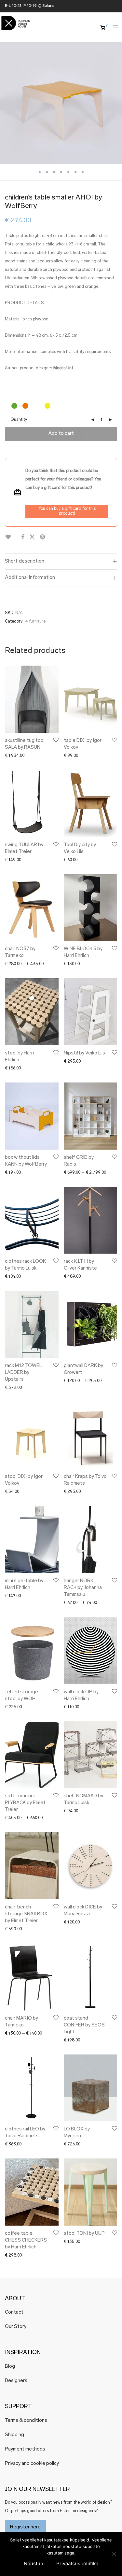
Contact (14, 2312)
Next (116, 103)
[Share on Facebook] (23, 537)
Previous (6, 103)
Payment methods (25, 2449)
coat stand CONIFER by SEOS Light (84, 2025)
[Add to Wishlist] (11, 537)
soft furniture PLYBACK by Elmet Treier (25, 1803)
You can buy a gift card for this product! (67, 511)
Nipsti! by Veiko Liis (84, 1053)
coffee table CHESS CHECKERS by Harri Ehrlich (26, 2240)
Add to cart (61, 434)
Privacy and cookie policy (32, 2464)
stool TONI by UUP (84, 2234)
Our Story (16, 2327)
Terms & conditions (26, 2421)
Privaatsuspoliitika (77, 2563)
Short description (25, 561)
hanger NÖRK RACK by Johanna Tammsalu (83, 1588)
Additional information (30, 578)
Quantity (19, 420)
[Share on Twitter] (32, 537)
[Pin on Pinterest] (43, 537)
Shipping (14, 2435)
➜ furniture (35, 621)
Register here (25, 2527)
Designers (16, 2381)
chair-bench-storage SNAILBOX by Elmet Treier (26, 1914)
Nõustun (34, 2563)
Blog (10, 2367)
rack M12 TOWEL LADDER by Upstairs (23, 1373)
